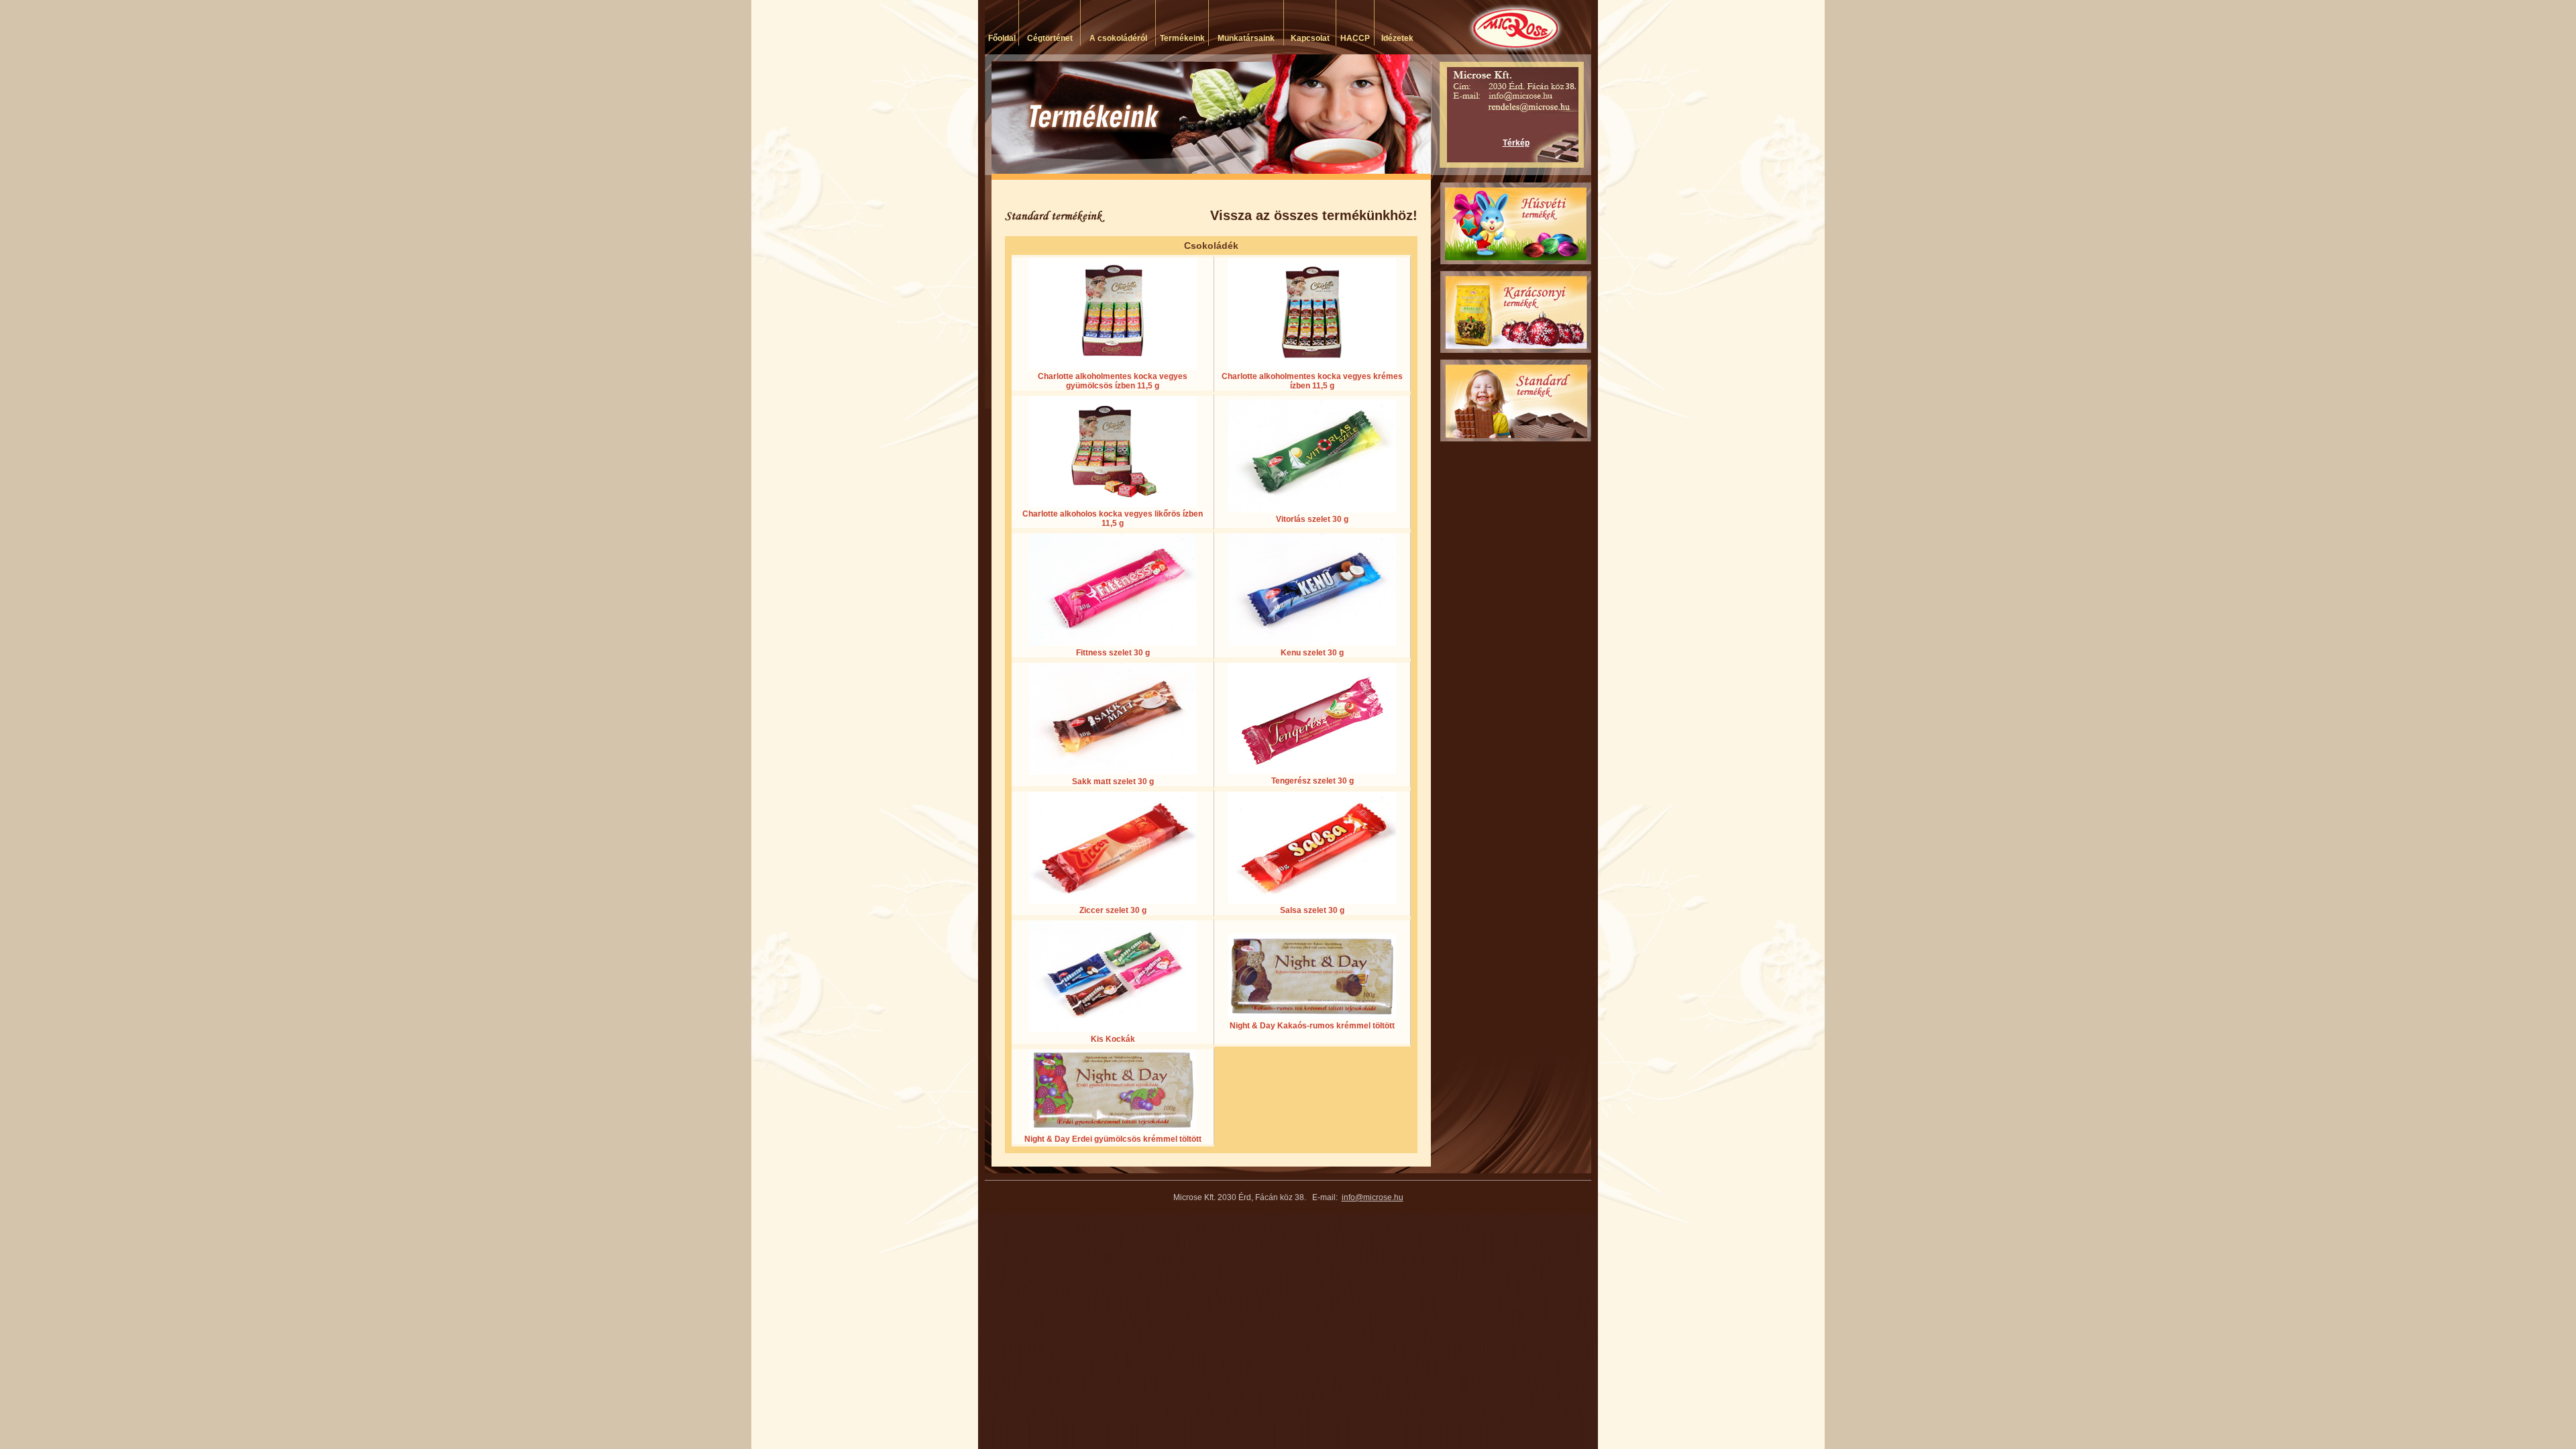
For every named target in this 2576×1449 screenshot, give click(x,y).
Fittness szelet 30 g (1113, 653)
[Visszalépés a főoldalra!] (1466, 27)
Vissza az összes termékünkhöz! (1314, 215)
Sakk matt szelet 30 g (1113, 782)
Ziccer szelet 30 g (1113, 910)
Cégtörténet (1050, 38)
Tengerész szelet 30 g (1312, 781)
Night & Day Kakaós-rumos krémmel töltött (1312, 1026)
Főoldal (1002, 38)
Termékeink (1182, 38)
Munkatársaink (1246, 38)
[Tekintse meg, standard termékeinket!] (1516, 400)
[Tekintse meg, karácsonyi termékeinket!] (1516, 312)
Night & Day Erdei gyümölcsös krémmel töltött (1113, 1139)
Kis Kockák (1113, 1039)
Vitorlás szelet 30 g (1312, 519)
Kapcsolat (1310, 38)
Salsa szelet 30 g (1312, 910)
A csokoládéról (1118, 38)
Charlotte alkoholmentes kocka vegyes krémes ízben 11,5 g (1312, 381)
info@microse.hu (1373, 1197)
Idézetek (1397, 38)
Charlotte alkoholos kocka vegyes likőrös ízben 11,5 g (1113, 519)
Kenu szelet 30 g (1312, 653)
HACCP (1355, 38)
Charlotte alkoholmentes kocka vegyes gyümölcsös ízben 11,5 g (1113, 381)
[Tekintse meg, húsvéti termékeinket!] (1516, 223)
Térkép (1516, 143)
